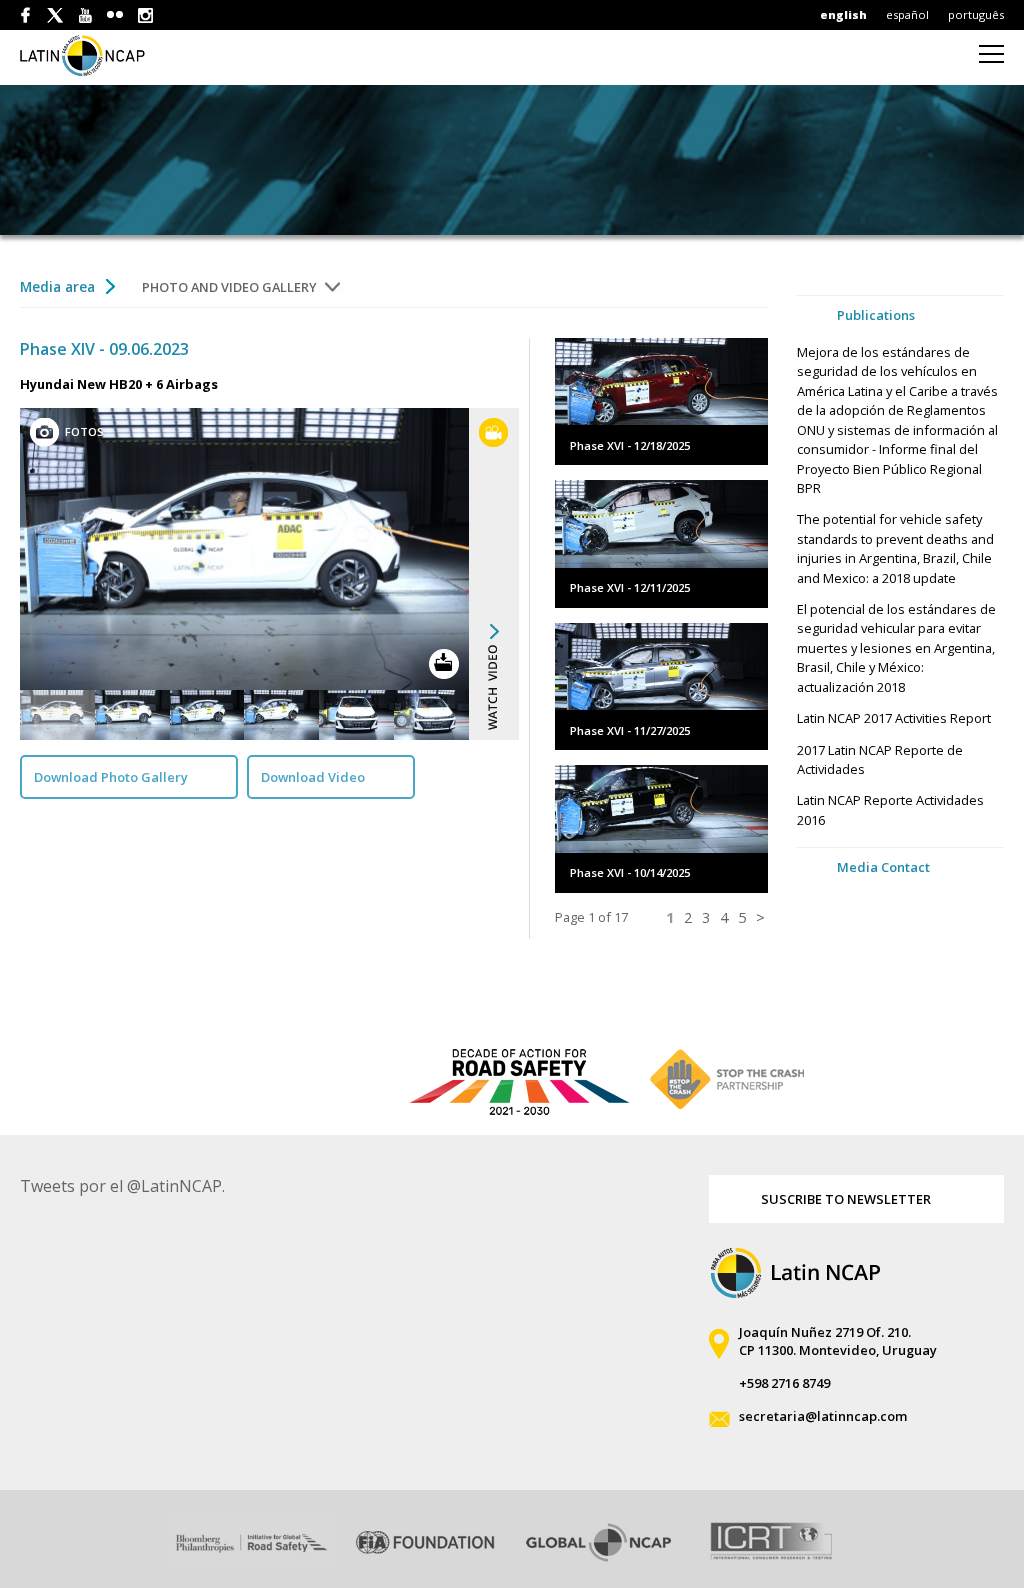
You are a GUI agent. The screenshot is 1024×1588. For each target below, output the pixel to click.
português (976, 14)
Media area (57, 286)
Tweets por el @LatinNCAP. (122, 1186)
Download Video (313, 777)
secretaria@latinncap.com (823, 1416)
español (907, 14)
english (843, 14)
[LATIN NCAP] (93, 55)
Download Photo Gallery (111, 777)
